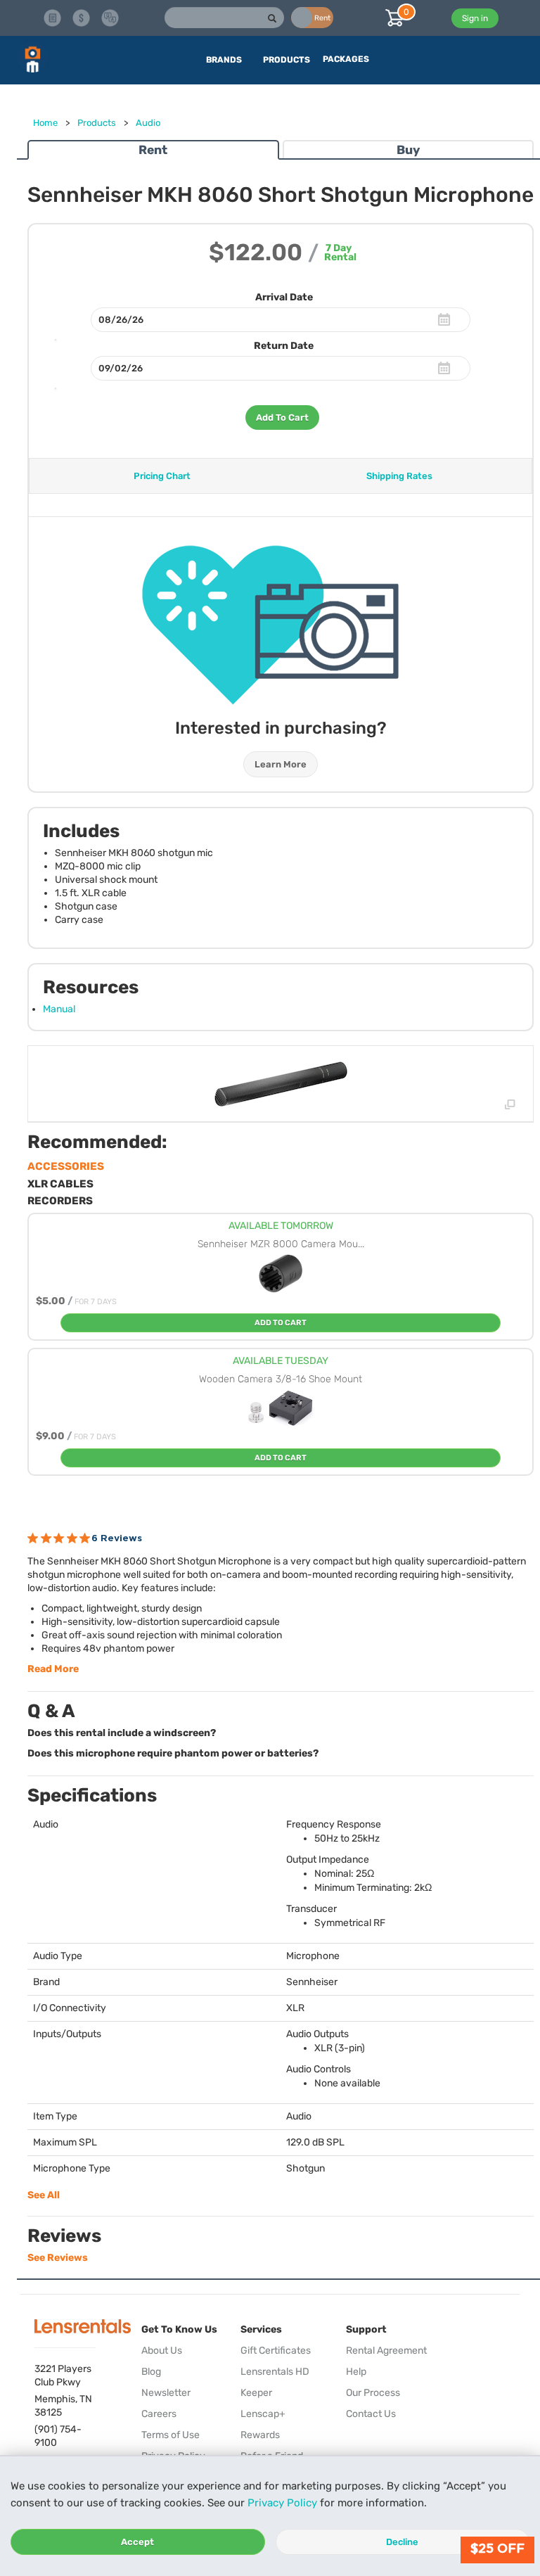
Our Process (373, 2393)
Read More (53, 1669)
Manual (59, 1009)
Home (45, 123)
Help (356, 2372)
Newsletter (166, 2393)
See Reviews (58, 2258)
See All (44, 2195)
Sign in (475, 18)
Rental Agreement (386, 2351)
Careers (159, 2414)
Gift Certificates (276, 2351)
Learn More (281, 764)
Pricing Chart (162, 476)
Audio (148, 123)
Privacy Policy (282, 2503)
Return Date (284, 346)
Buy (408, 150)
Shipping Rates (399, 476)
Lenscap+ (263, 2414)
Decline (402, 2542)
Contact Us (371, 2414)
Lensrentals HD (275, 2372)
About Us (162, 2351)
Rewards (260, 2435)
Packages (346, 59)
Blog (151, 2372)
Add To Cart (282, 417)
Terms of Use (171, 2435)
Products (97, 123)
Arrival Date (284, 297)
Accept (137, 2542)
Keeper (256, 2393)
